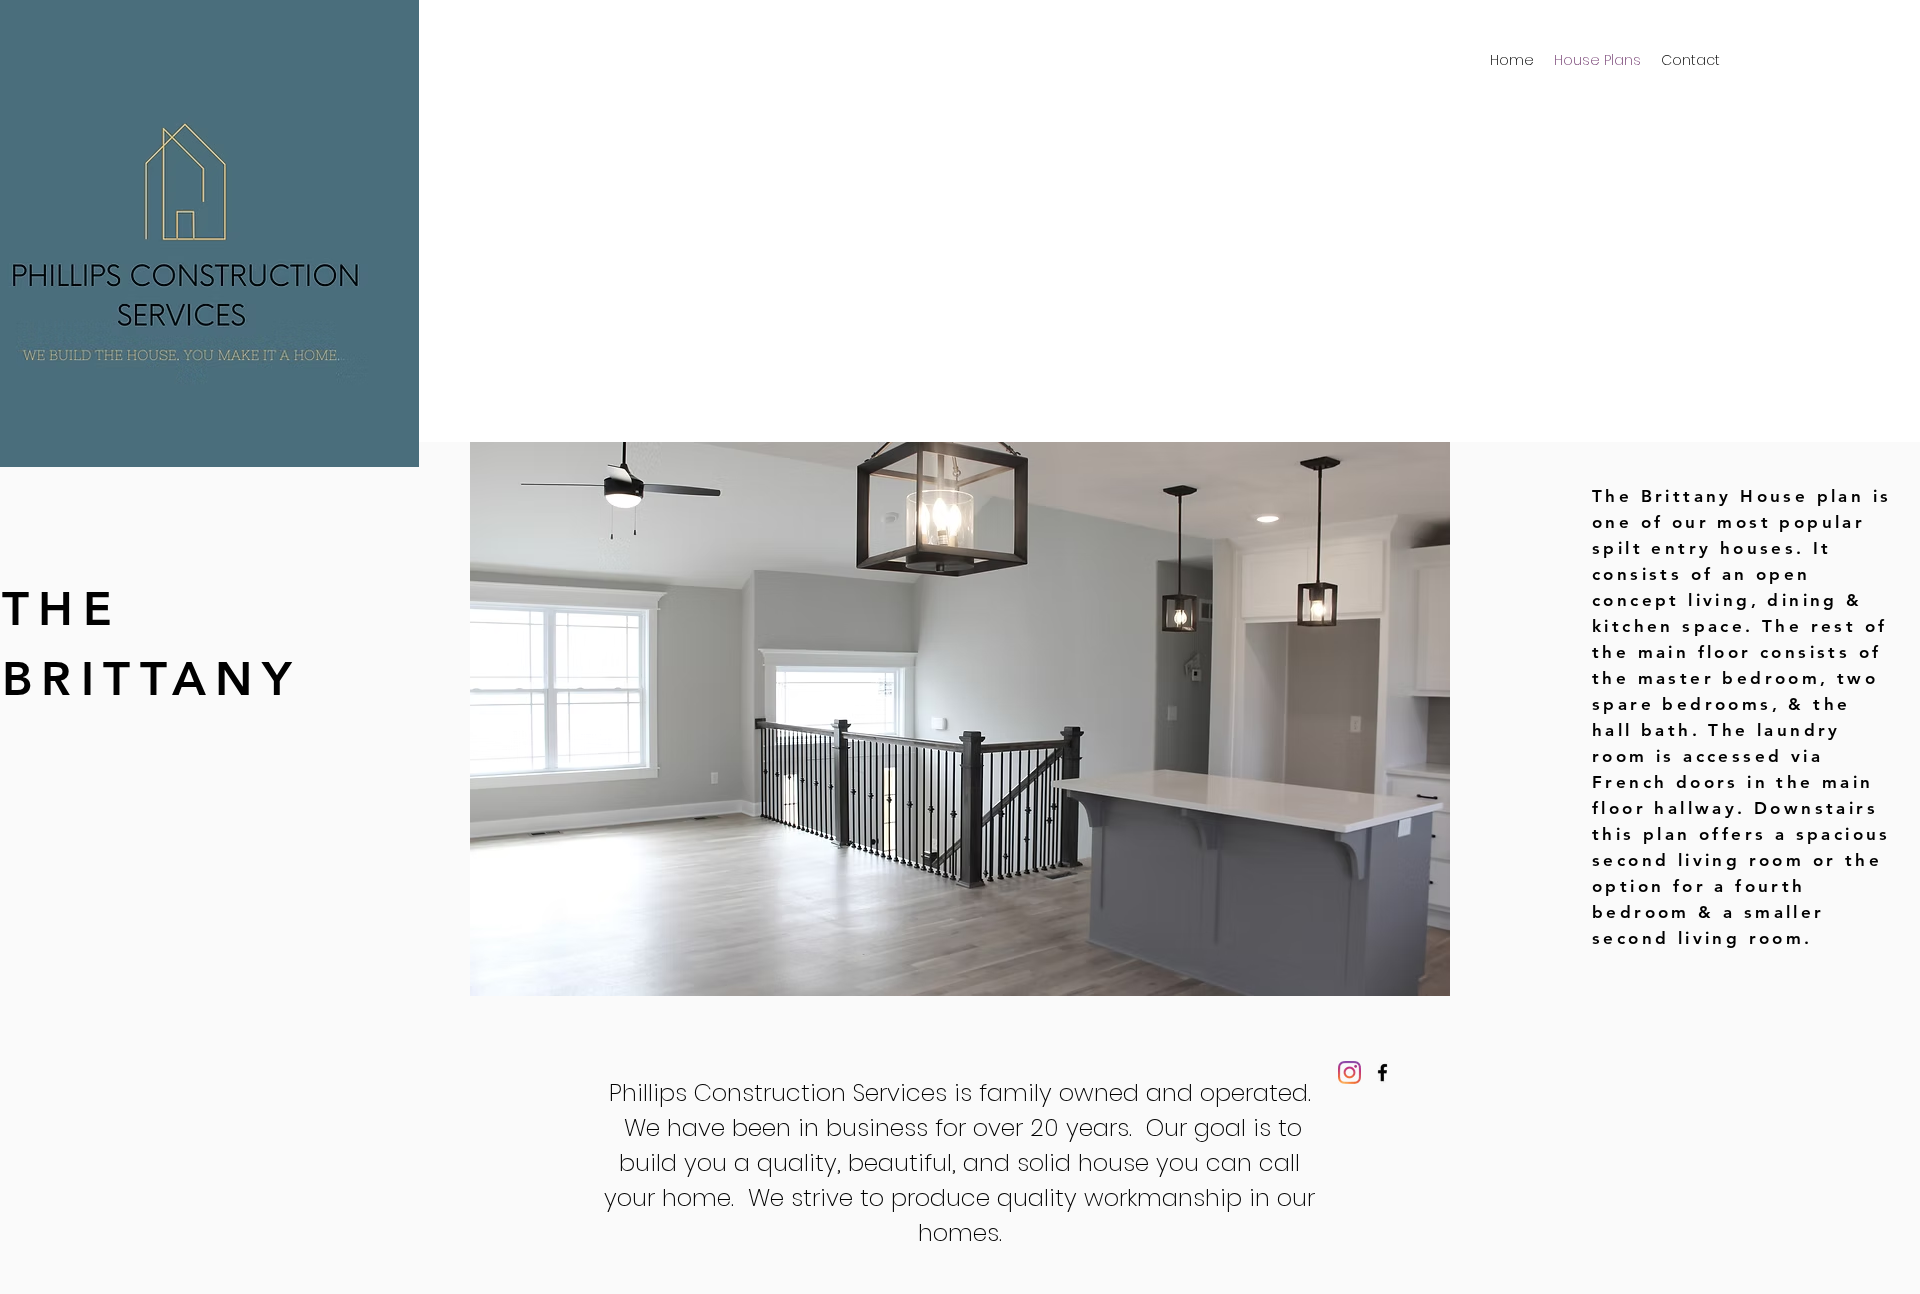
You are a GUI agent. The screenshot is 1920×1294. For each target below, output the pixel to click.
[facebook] (1382, 1072)
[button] (960, 719)
